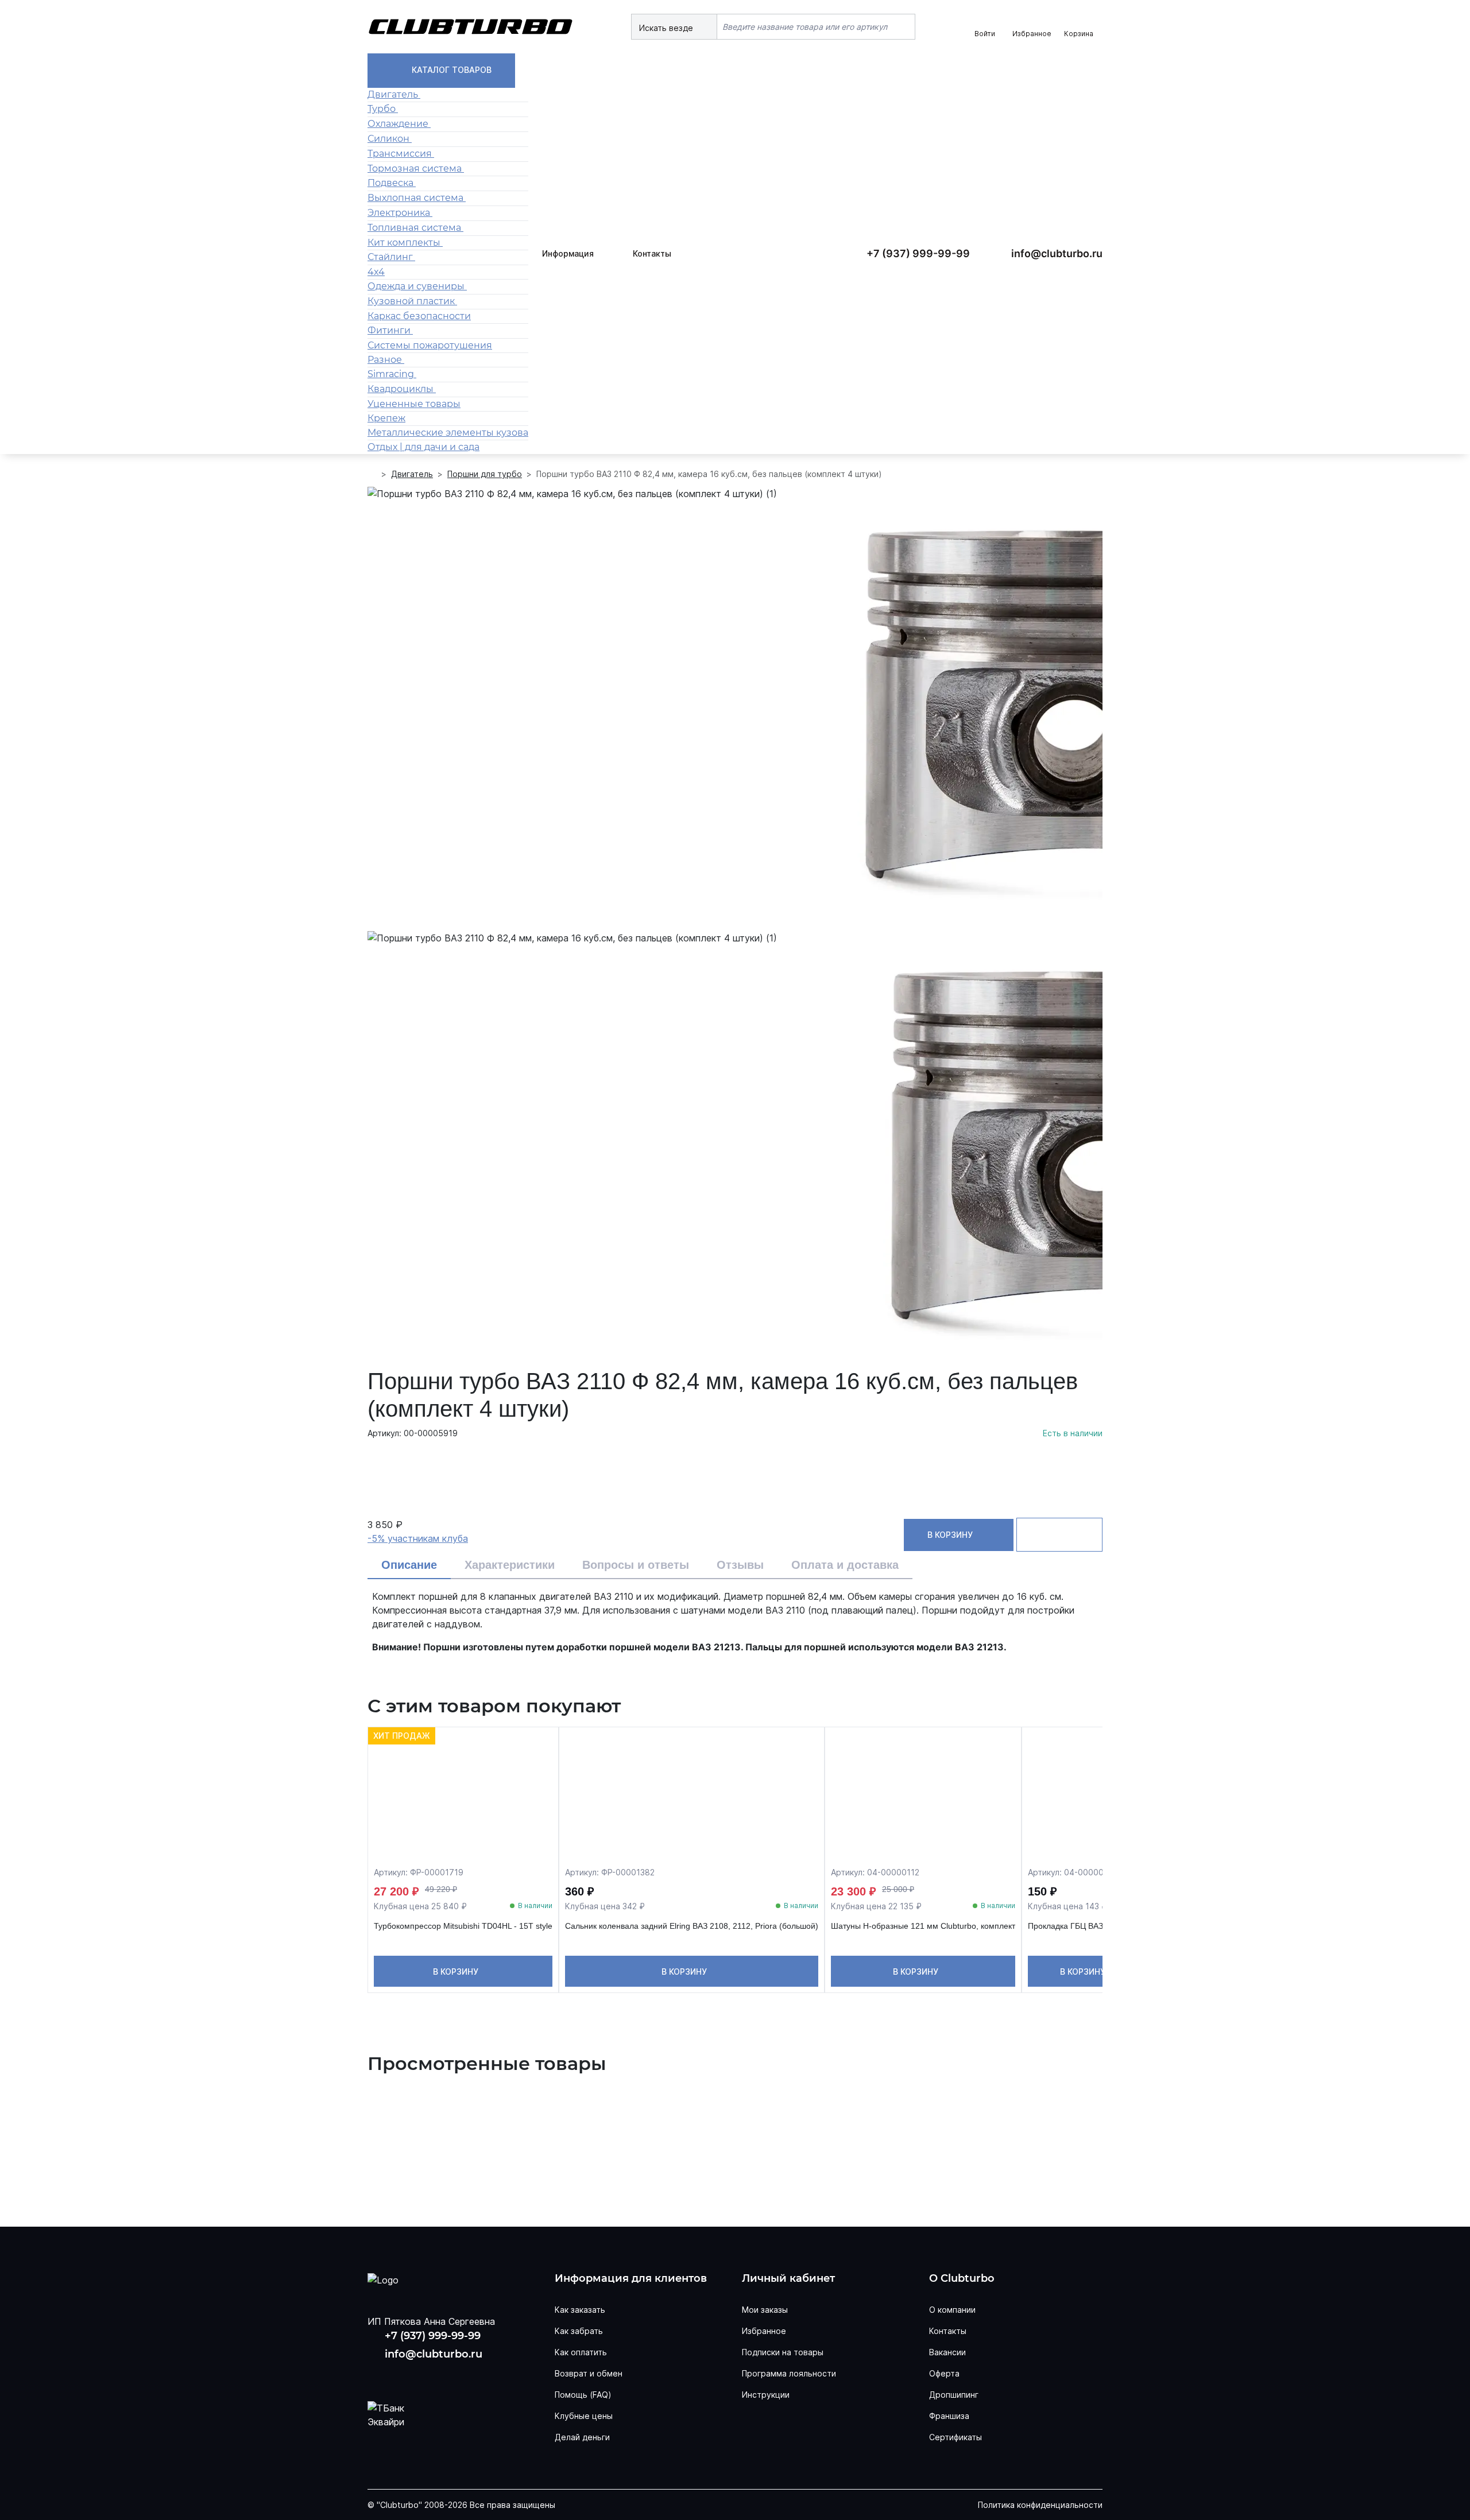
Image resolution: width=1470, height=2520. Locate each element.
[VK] (379, 2376)
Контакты (652, 253)
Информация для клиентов (631, 2279)
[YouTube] (416, 2376)
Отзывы (740, 1565)
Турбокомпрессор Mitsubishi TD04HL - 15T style (463, 1926)
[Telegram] (452, 2376)
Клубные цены (584, 2416)
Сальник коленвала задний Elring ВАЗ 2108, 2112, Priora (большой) (692, 1926)
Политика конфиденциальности (1040, 2505)
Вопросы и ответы (636, 1565)
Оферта (944, 2373)
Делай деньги (582, 2437)
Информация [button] (568, 253)
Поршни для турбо (485, 474)
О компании (952, 2310)
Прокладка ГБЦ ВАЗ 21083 (1078, 1926)
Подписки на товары (783, 2352)
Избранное (764, 2331)
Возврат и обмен (589, 2373)
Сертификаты (955, 2437)
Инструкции (766, 2395)
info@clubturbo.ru (1057, 253)
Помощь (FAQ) (583, 2395)
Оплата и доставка (845, 1565)
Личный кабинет (788, 2279)
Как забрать (579, 2331)
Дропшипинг (954, 2395)
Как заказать (580, 2310)
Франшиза (949, 2416)
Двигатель (412, 474)
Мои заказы (765, 2310)
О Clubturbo (962, 2279)
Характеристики (510, 1565)
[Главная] (372, 474)
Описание (409, 1565)
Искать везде (667, 28)
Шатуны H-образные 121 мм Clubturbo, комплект (923, 1926)
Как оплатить (581, 2352)
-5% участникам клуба (418, 1538)
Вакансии (947, 2352)
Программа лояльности (789, 2373)
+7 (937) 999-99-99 (918, 253)
